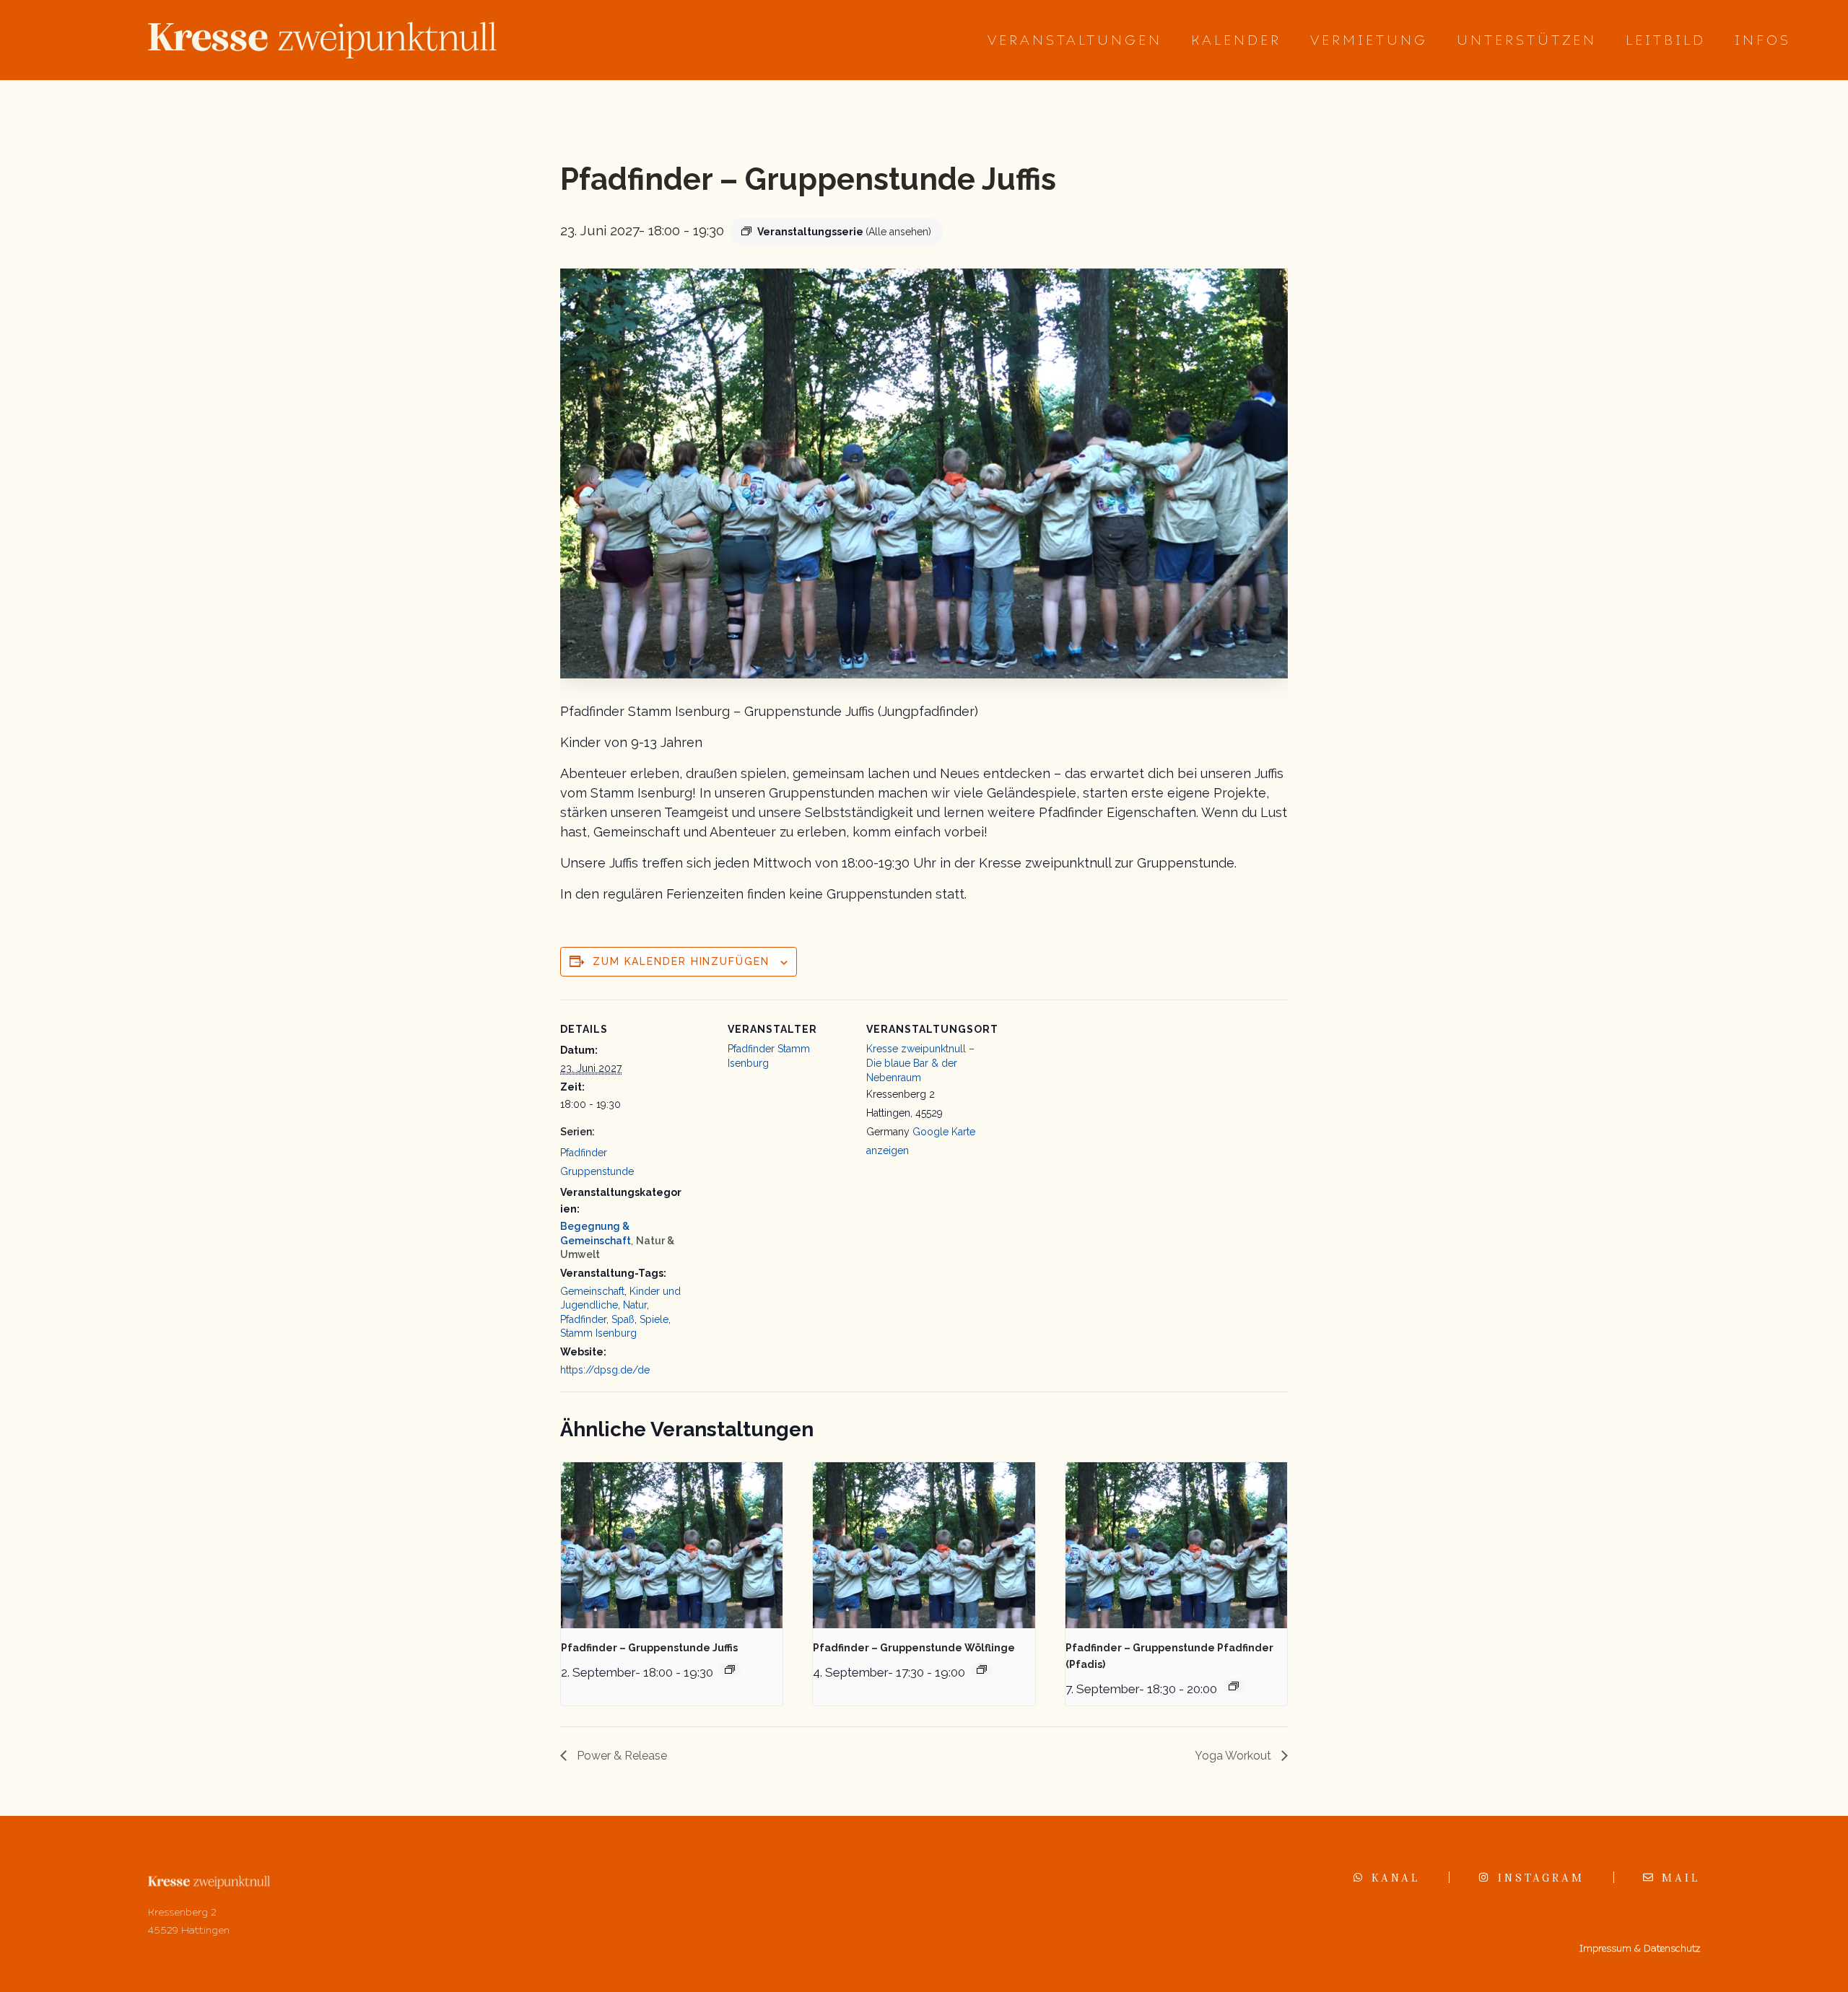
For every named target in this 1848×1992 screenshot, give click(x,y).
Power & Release (620, 1756)
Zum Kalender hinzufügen (681, 961)
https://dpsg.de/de (605, 1370)
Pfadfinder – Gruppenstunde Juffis (649, 1648)
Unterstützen (1527, 40)
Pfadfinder (583, 1319)
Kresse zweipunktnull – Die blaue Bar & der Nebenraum (920, 1063)
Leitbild (1666, 40)
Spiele (654, 1319)
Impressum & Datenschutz (1640, 1948)
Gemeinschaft (592, 1291)
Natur (635, 1305)
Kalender (1236, 40)
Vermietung (1369, 40)
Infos (1763, 40)
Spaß (623, 1319)
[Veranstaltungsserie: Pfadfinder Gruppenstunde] (730, 1669)
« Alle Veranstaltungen (628, 119)
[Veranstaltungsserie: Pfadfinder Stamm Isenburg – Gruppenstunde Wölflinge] (982, 1669)
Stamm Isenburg (598, 1333)
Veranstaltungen (1075, 40)
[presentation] (672, 1545)
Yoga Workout (1234, 1756)
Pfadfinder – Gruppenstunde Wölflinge (914, 1648)
